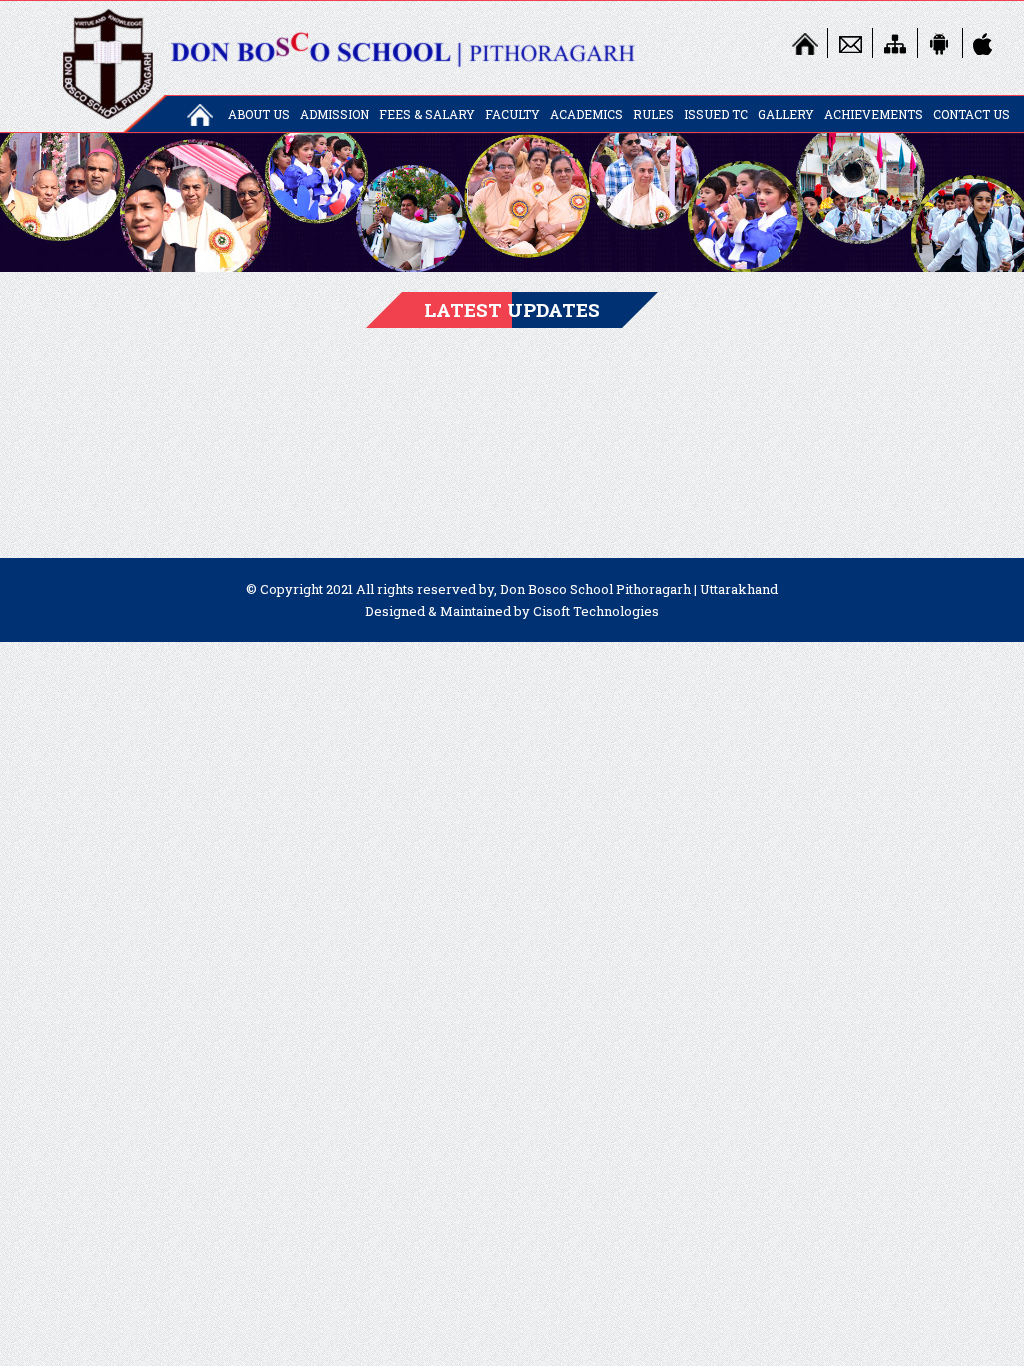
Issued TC (716, 114)
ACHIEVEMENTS (873, 114)
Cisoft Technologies (596, 611)
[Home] (805, 43)
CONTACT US (971, 114)
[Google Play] (940, 43)
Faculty (512, 114)
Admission (334, 114)
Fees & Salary (427, 114)
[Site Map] (895, 43)
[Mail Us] (850, 43)
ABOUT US (259, 114)
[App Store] (985, 43)
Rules (653, 114)
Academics (586, 114)
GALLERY (786, 114)
